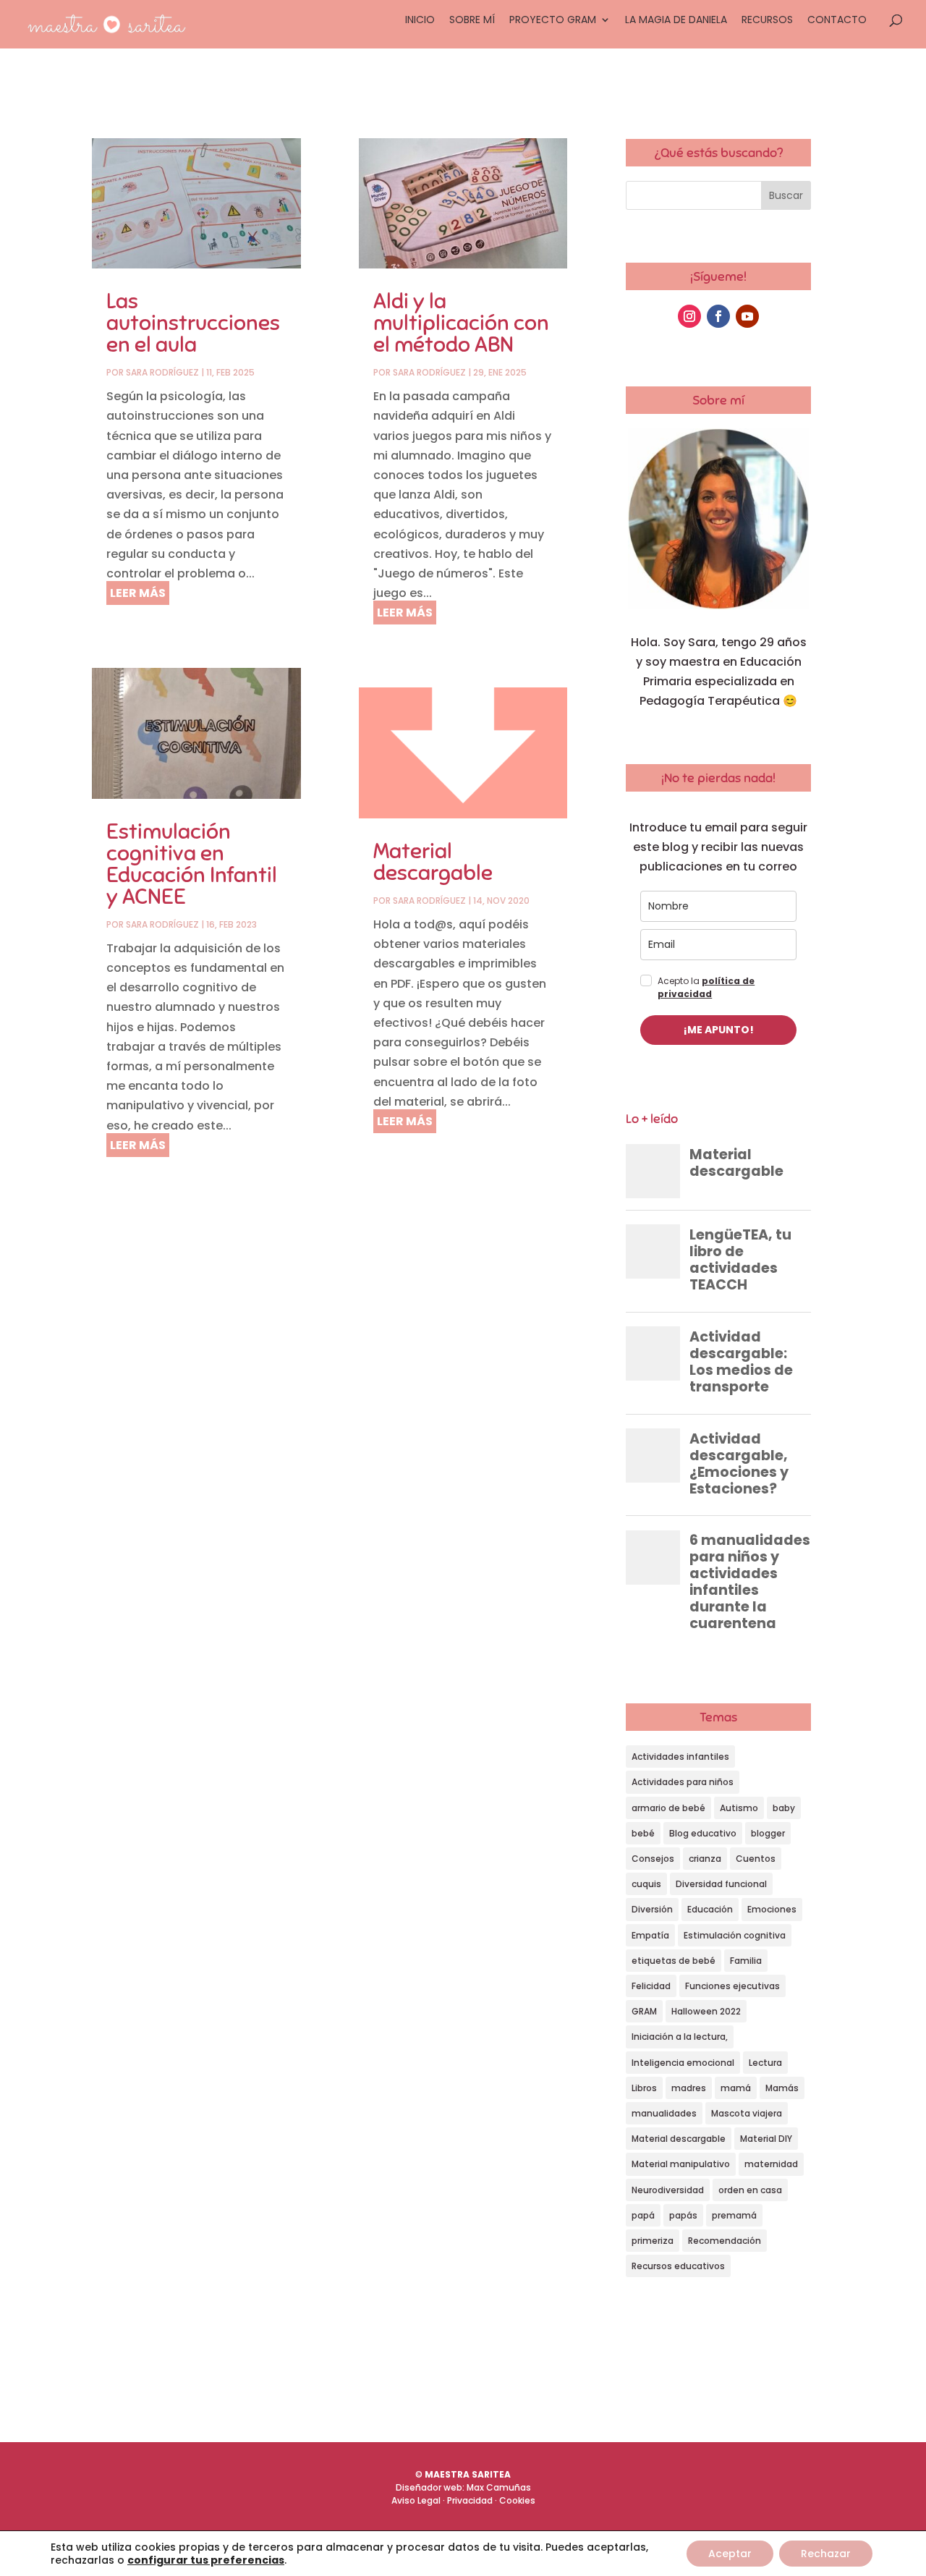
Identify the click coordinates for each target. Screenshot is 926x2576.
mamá (736, 2088)
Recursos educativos (678, 2266)
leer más (138, 593)
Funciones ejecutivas (732, 1986)
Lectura (765, 2063)
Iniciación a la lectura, (680, 2037)
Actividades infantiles (680, 1757)
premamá (734, 2215)
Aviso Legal (416, 2500)
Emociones (772, 1909)
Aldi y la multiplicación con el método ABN (461, 323)
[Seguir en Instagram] (689, 316)
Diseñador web (429, 2487)
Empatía (650, 1935)
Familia (746, 1961)
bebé (643, 1833)
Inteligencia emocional (683, 2063)
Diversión (652, 1909)
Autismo (739, 1808)
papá (643, 2215)
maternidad (771, 2164)
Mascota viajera (747, 2113)
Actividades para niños (683, 1782)
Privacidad (470, 2500)
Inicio (420, 21)
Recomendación (725, 2241)
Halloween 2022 (706, 2011)
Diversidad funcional (721, 1884)
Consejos (653, 1859)
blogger (768, 1833)
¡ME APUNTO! (719, 1030)
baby (784, 1808)
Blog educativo (703, 1833)
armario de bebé (668, 1808)
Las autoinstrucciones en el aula (193, 323)
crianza (705, 1859)
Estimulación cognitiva (735, 1935)
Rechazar (826, 2554)
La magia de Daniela (676, 21)
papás (683, 2215)
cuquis (646, 1884)
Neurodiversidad (668, 2190)
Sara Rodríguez (162, 372)
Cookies (517, 2500)
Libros (644, 2088)
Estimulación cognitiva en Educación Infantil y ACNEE (192, 864)
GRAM (644, 2011)
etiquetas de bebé (674, 1961)
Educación (710, 1909)
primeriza (653, 2241)
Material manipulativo (681, 2164)
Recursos (767, 21)
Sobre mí (472, 21)
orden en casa (750, 2190)
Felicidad (651, 1986)
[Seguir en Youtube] (747, 316)
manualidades (664, 2113)
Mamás (782, 2088)
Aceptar (730, 2554)
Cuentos (756, 1859)
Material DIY (766, 2139)
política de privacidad (706, 987)
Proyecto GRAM (553, 21)
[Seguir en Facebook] (718, 316)
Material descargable (433, 862)
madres (689, 2088)
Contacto (837, 21)
